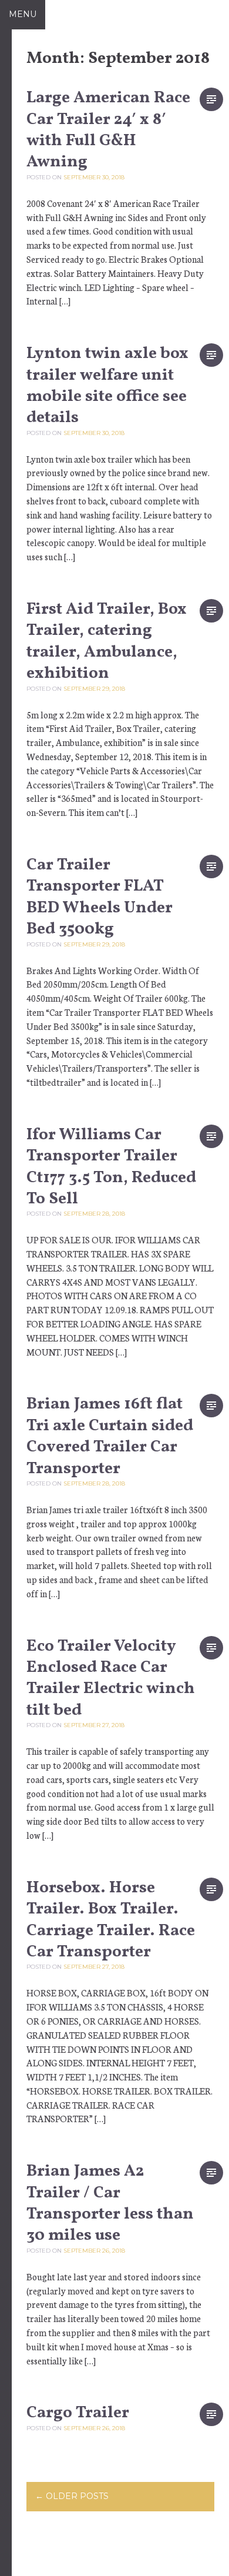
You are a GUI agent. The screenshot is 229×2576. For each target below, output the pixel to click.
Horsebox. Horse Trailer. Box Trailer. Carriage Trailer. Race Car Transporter (111, 1920)
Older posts (72, 2496)
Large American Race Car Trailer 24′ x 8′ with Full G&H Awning (108, 130)
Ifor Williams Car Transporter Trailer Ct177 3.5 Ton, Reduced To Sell (111, 1167)
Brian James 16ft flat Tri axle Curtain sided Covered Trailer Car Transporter (110, 1436)
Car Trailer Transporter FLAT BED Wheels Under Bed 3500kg (100, 897)
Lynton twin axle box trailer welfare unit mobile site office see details (107, 386)
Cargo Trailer (78, 2413)
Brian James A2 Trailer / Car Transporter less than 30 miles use (110, 2203)
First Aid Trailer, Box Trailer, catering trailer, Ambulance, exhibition (107, 641)
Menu (23, 14)
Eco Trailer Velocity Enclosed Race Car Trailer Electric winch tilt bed (111, 1678)
